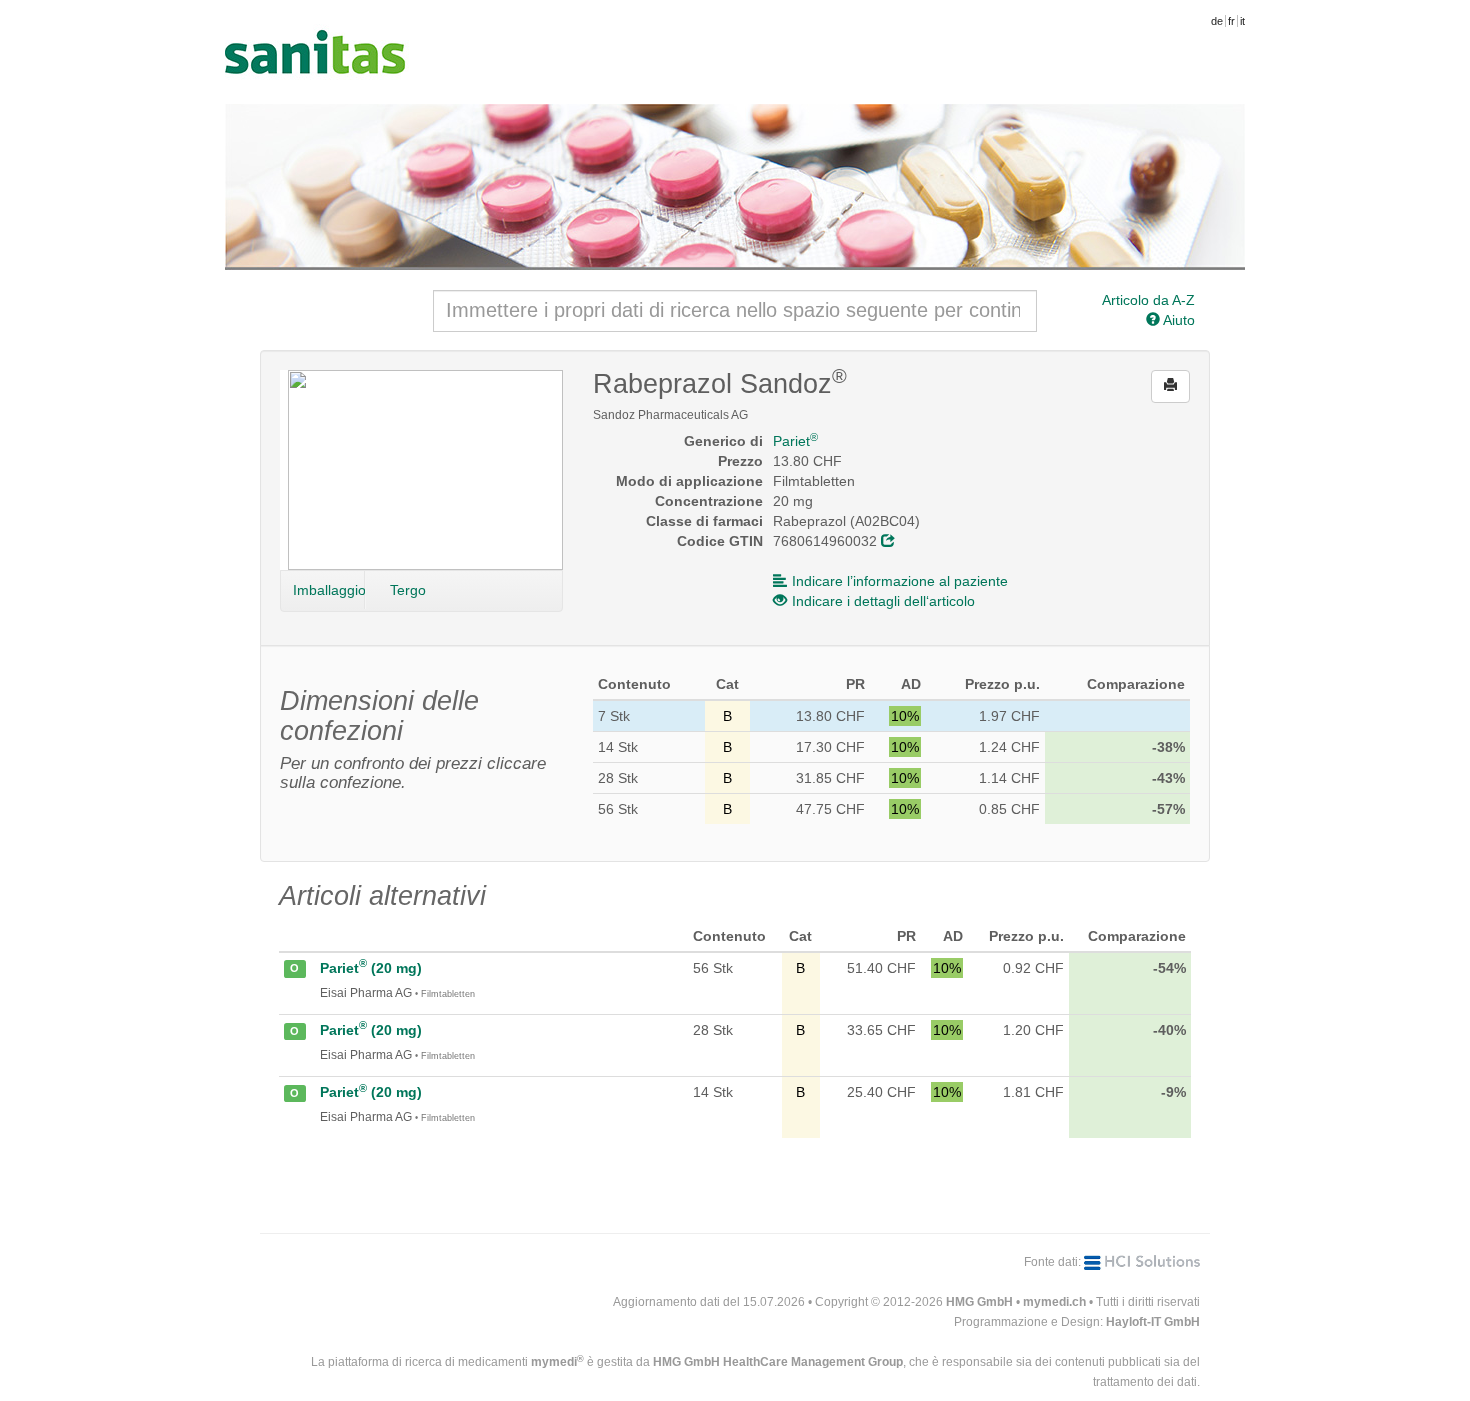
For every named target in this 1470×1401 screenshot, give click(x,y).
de (1217, 21)
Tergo (408, 590)
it (1242, 21)
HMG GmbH (979, 1302)
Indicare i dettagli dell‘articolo (883, 601)
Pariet (795, 441)
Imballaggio (329, 590)
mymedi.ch (1054, 1302)
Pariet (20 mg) (371, 968)
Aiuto (1177, 320)
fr (1231, 21)
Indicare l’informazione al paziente (900, 581)
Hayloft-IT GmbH (1153, 1322)
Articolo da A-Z (1148, 300)
